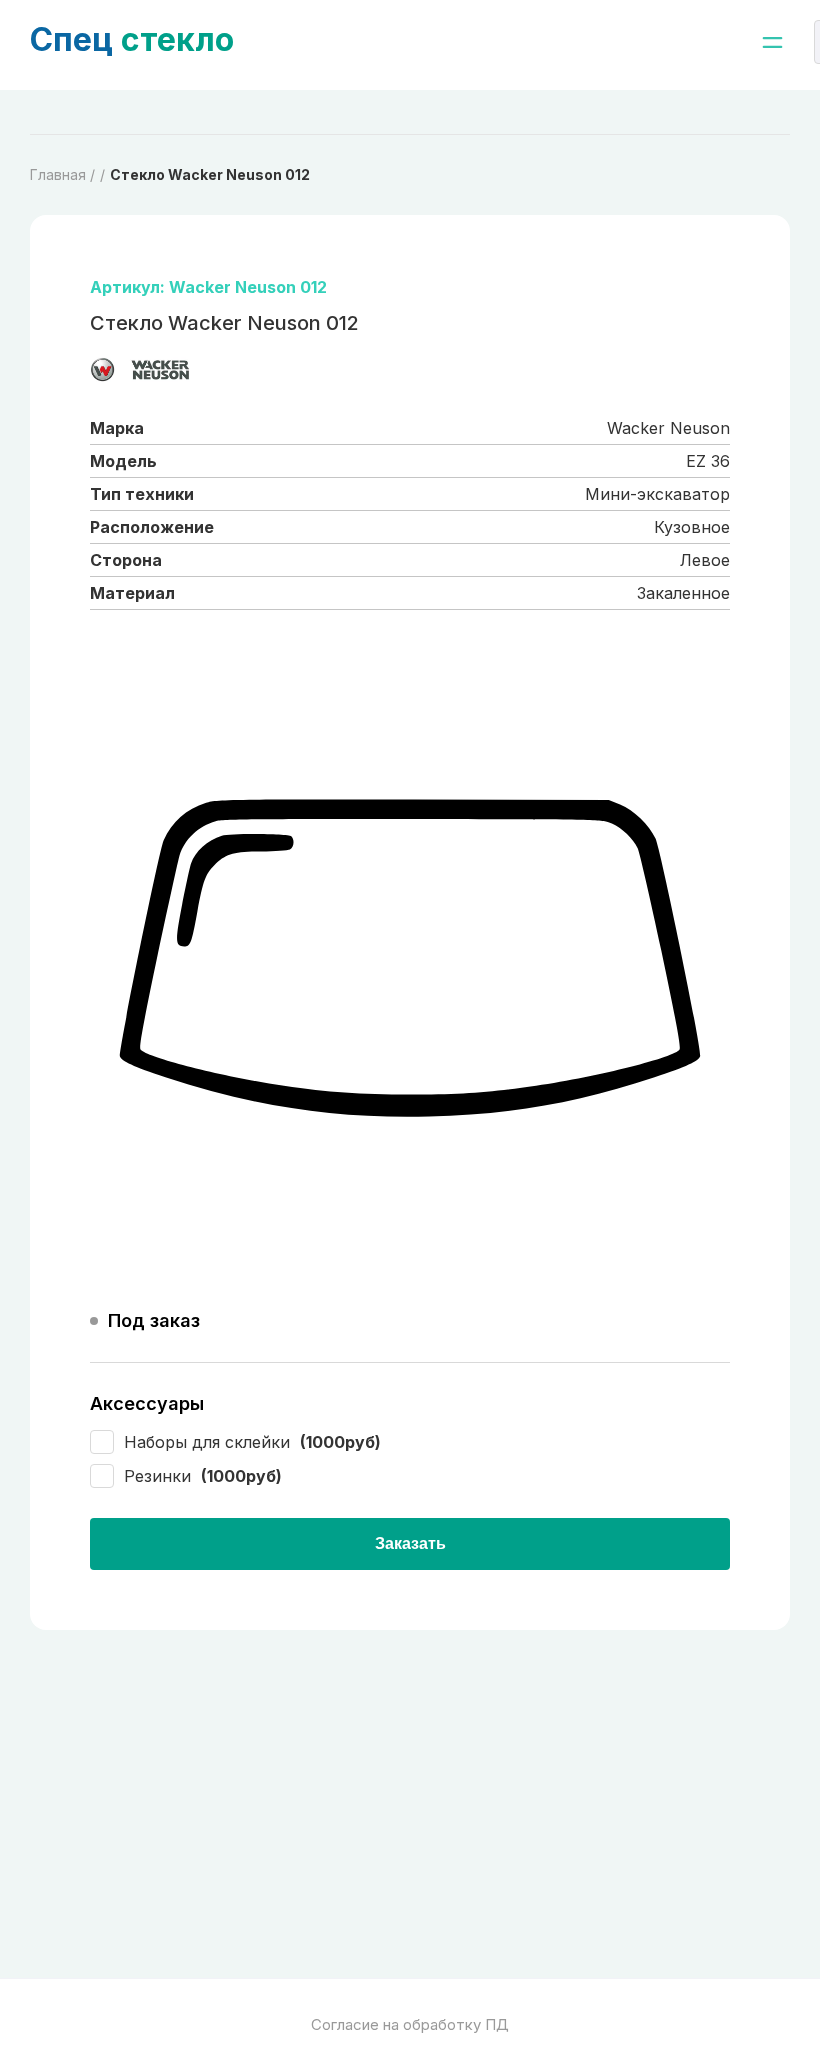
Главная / (62, 174)
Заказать (410, 1543)
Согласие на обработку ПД (410, 2024)
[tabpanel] (410, 960)
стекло (132, 39)
